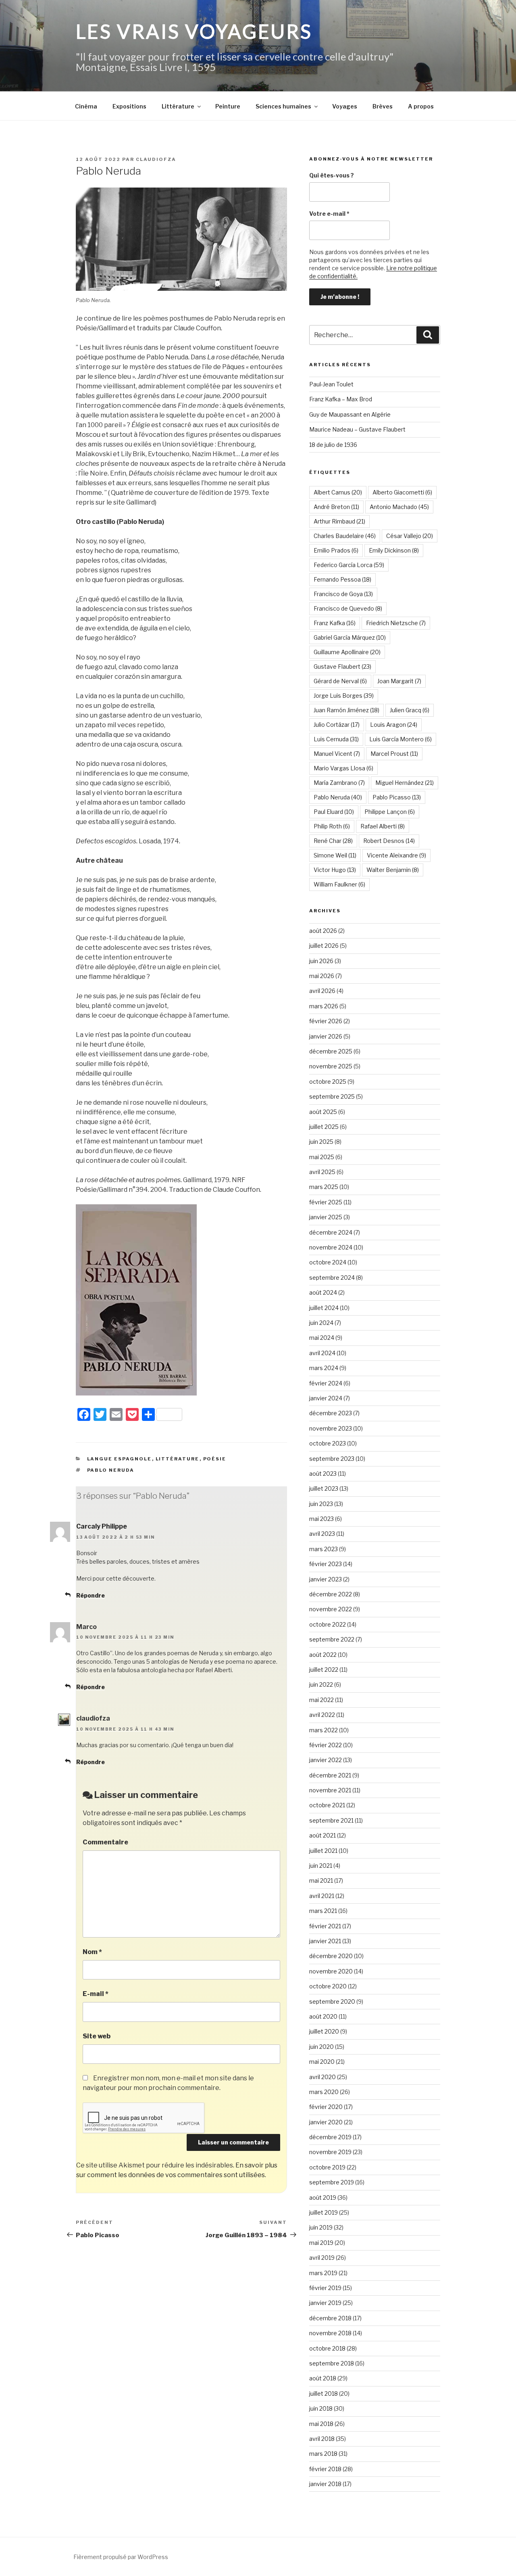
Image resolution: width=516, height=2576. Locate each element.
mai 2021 (321, 1880)
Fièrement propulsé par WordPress (121, 2557)
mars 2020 (324, 2092)
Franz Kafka (335, 623)
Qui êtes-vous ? (332, 175)
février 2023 (326, 1564)
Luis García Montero (401, 739)
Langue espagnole (120, 1459)
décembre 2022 (331, 1594)
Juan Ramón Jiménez (346, 710)
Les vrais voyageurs (194, 31)
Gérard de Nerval (340, 681)
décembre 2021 (330, 1775)
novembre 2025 (331, 1066)
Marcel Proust (394, 754)
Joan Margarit (399, 681)
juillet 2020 (324, 2031)
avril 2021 (322, 1896)
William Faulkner (339, 884)
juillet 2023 (324, 1488)
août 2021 (322, 1835)
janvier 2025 (326, 1217)
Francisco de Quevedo (348, 608)
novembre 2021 (330, 1790)
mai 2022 (321, 1700)
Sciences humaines (283, 106)
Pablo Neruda (111, 1470)
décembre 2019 (330, 2137)
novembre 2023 (331, 1428)
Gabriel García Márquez (350, 637)
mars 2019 (323, 2273)
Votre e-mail (329, 214)
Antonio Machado (399, 507)
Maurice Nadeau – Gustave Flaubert (357, 429)
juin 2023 (321, 1504)
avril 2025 (322, 1172)
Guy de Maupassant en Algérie (350, 414)
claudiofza (156, 159)
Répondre (91, 1595)
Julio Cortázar (337, 725)
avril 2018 (322, 2439)
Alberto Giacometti (402, 492)
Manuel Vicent (337, 754)
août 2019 (323, 2197)
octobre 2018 (327, 2348)
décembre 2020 (331, 1956)
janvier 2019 (325, 2303)
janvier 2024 (326, 1398)
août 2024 (323, 1292)
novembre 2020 (331, 1971)
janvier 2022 (326, 1760)
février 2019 (325, 2288)
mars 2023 (324, 1549)
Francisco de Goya (343, 594)
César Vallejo (410, 536)
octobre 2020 (328, 1986)
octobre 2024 (328, 1262)
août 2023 (323, 1474)
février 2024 (326, 1383)
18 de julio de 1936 (333, 445)
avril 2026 (322, 991)
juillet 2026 (324, 946)
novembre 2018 (330, 2333)
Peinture (228, 106)
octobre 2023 (328, 1443)
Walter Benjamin (393, 870)
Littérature (178, 106)
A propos (421, 106)
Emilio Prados (336, 550)
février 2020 (326, 2107)
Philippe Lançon (390, 812)
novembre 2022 (331, 1609)
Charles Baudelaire (345, 536)
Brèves (383, 106)
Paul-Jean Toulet (331, 384)
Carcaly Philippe (102, 1526)
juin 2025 (321, 1142)
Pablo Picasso (397, 797)
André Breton (336, 507)
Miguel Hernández (405, 783)
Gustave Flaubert (342, 666)
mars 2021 (323, 1911)
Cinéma (86, 106)
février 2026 (326, 1021)
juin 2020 (321, 2047)
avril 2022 (322, 1715)
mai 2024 (322, 1338)
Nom (92, 1952)
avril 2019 (322, 2258)
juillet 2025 (324, 1127)
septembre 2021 (331, 1820)
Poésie (215, 1459)
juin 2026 (321, 961)
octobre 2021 (327, 1805)
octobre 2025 (328, 1082)
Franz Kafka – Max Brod (341, 399)
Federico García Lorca (349, 565)
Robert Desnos (389, 841)
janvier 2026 (326, 1036)
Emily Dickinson (394, 550)
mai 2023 (321, 1519)
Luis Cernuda (336, 739)
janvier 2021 (325, 1941)
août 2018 (323, 2378)
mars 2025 (324, 1187)
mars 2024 (324, 1368)
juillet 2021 (323, 1851)
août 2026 (323, 931)
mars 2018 (323, 2454)
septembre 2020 (332, 2001)
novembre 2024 (331, 1247)
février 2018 (325, 2469)
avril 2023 (322, 1534)
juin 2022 (321, 1684)
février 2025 (326, 1202)
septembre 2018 (332, 2363)
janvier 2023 (326, 1579)
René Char (333, 841)
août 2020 (323, 2016)
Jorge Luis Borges (344, 696)
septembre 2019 (332, 2182)
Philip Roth (332, 826)
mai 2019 (321, 2243)
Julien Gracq (410, 710)
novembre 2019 (330, 2152)
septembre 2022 (332, 1639)
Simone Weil (335, 855)
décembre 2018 (330, 2318)
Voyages (345, 106)
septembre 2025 (332, 1096)
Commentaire (105, 1842)
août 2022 (323, 1655)
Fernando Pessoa (342, 579)
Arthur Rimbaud (339, 521)
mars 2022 (324, 1730)
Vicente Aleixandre (396, 855)
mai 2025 (322, 1157)
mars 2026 (324, 1006)
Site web (97, 2036)
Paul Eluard (334, 812)
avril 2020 (322, 2077)
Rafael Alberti (383, 826)
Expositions (129, 106)
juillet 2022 (324, 1670)
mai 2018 (321, 2424)
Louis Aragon (394, 725)
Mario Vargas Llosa (343, 768)
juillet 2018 (324, 2393)
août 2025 (323, 1112)
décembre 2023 (331, 1413)
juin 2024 (321, 1323)
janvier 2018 (325, 2484)
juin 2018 (321, 2408)
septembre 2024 (332, 1278)
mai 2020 (322, 2062)
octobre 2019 (327, 2167)
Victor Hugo (335, 870)
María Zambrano (339, 783)
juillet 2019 (324, 2212)
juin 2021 (321, 1866)
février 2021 (325, 1926)
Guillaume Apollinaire (347, 652)
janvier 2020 (326, 2122)
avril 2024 (322, 1353)
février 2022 (326, 1745)
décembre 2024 (331, 1232)
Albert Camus (338, 492)
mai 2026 (322, 976)
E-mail (96, 1994)
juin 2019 (321, 2227)
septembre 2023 (332, 1459)
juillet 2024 (324, 1308)
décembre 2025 (331, 1051)
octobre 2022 (328, 1624)
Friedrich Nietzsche (396, 623)
